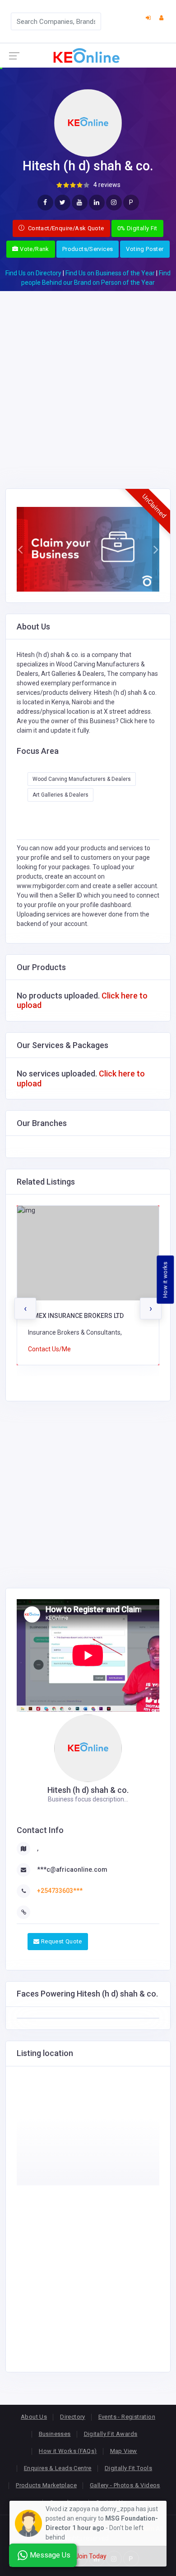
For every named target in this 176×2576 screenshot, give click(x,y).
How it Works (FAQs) (68, 2451)
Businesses (55, 2434)
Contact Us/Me (49, 1349)
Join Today (91, 2556)
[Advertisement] (88, 379)
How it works (165, 1279)
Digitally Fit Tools (128, 2468)
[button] (20, 549)
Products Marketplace (46, 2485)
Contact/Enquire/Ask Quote (65, 228)
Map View (124, 2451)
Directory (73, 2417)
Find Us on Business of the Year (110, 273)
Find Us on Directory (33, 273)
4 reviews (107, 185)
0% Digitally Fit (137, 228)
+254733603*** (60, 1891)
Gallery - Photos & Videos (125, 2485)
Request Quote (60, 1941)
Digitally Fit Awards (111, 2434)
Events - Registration (127, 2417)
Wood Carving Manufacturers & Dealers (82, 779)
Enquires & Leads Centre (58, 2468)
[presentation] (25, 1309)
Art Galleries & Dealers (60, 795)
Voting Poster (145, 249)
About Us (34, 2417)
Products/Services (88, 249)
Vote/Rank (34, 249)
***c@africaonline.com (72, 1869)
